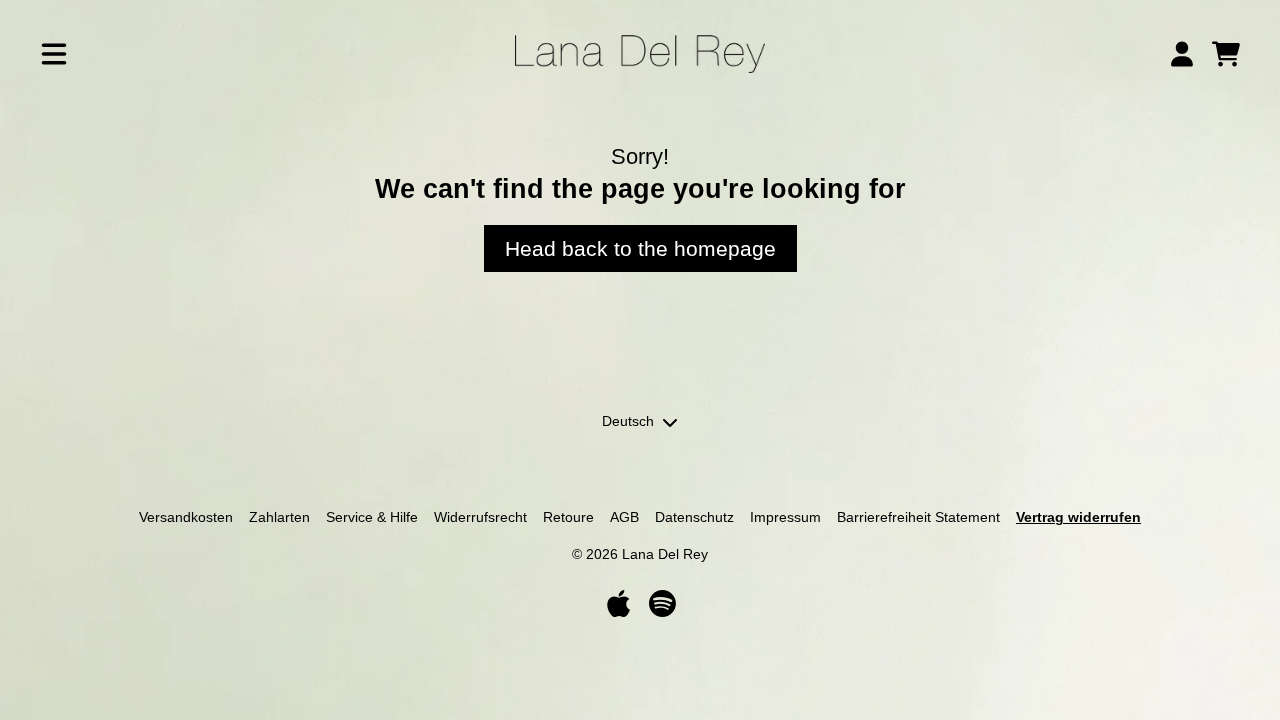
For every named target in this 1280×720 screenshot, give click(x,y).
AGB (624, 517)
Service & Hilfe (372, 517)
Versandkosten (186, 517)
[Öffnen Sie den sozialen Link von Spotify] (662, 603)
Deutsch (628, 421)
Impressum (785, 517)
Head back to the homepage (640, 248)
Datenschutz (694, 517)
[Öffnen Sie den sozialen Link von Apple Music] (618, 603)
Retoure (568, 517)
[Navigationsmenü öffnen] (54, 54)
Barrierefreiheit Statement (918, 517)
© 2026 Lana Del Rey (640, 554)
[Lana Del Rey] (640, 54)
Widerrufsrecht (480, 517)
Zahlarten (279, 517)
